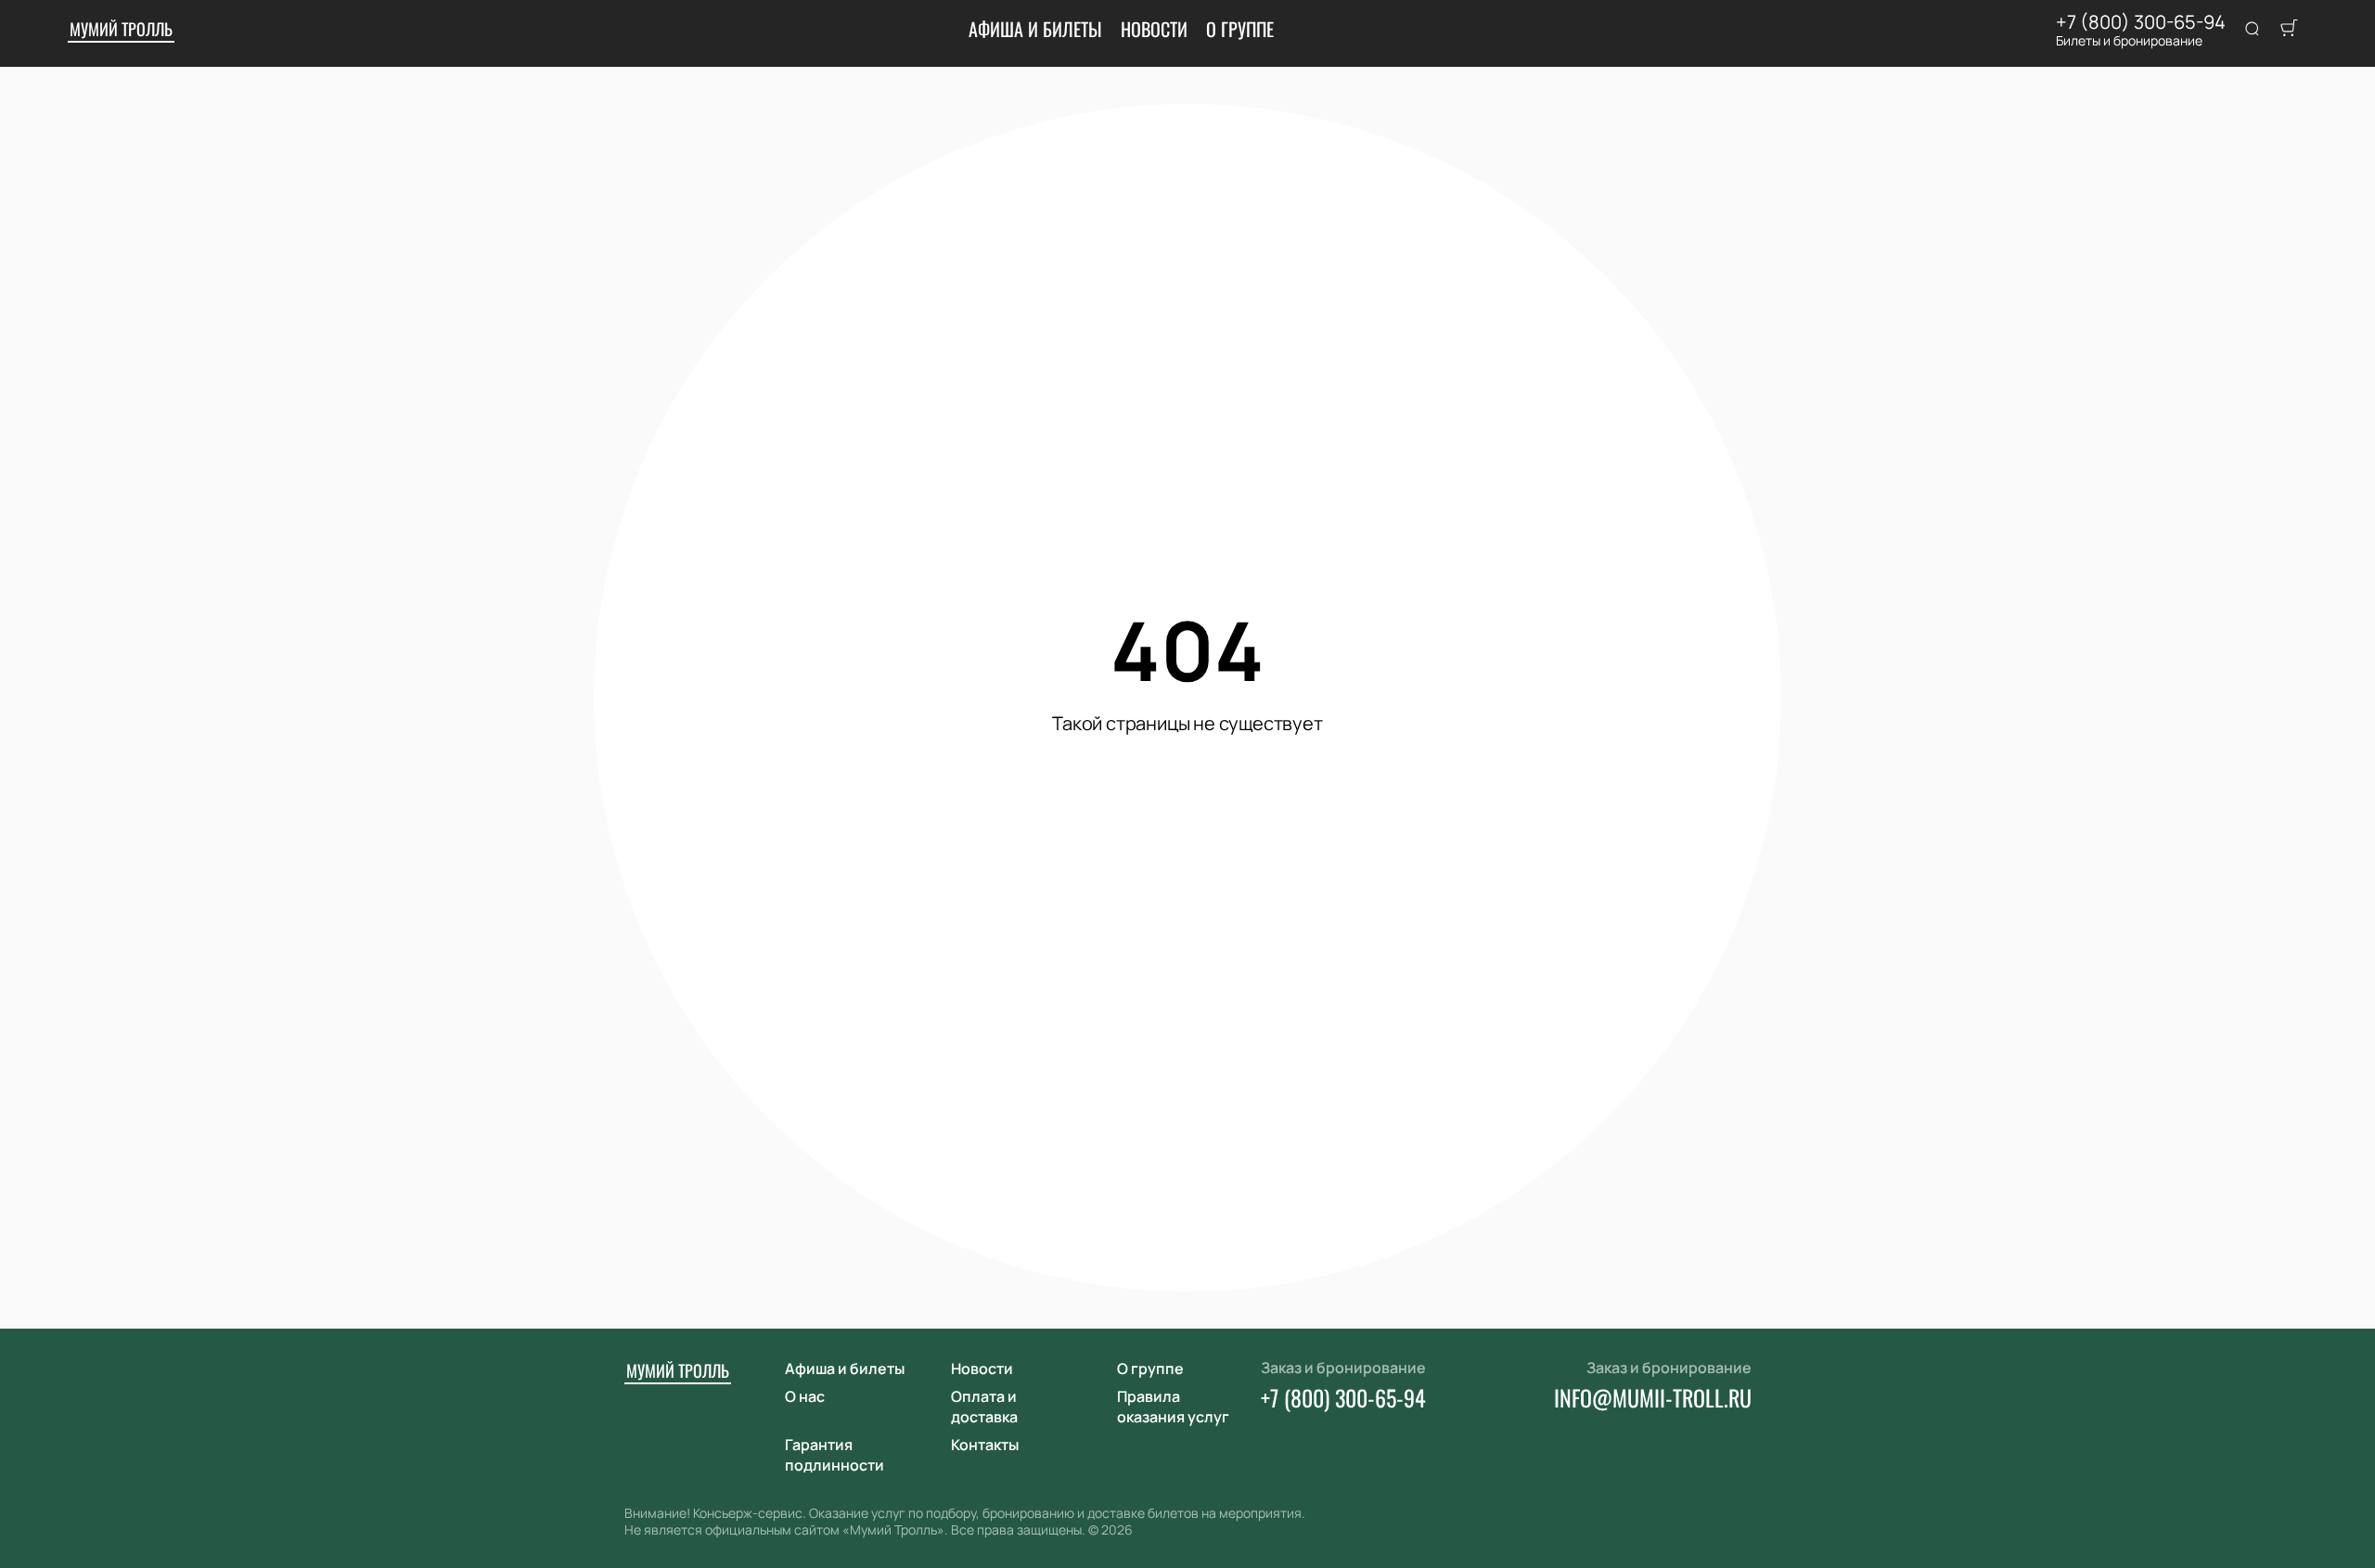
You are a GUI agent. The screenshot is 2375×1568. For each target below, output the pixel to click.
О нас (805, 1396)
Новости (1154, 29)
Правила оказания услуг (1173, 1407)
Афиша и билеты (1035, 29)
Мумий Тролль (121, 29)
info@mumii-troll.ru (1653, 1397)
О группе (1240, 29)
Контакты (985, 1445)
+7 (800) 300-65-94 (2141, 22)
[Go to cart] (2289, 30)
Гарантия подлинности (834, 1455)
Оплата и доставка (984, 1407)
